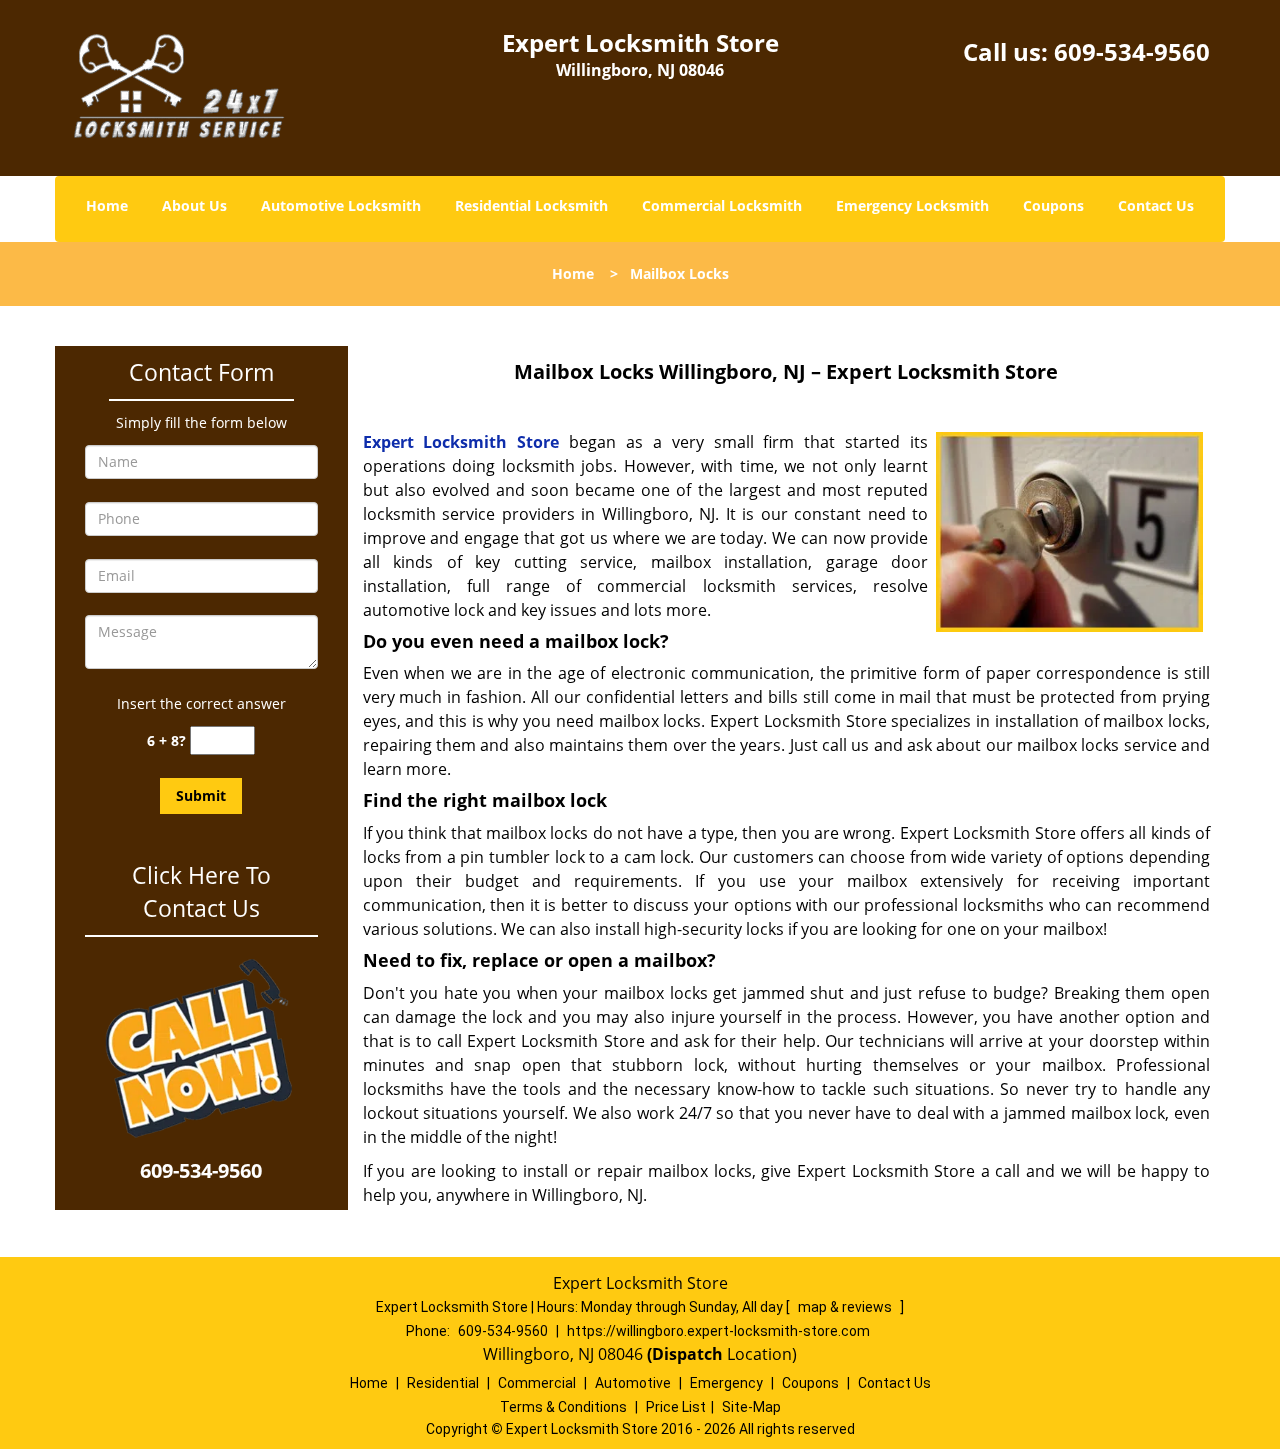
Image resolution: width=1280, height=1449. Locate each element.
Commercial (537, 1383)
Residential (443, 1383)
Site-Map (751, 1407)
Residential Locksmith (531, 205)
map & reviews (846, 1307)
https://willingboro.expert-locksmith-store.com (718, 1331)
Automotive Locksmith (341, 205)
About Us (194, 205)
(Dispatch (687, 1354)
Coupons (1053, 205)
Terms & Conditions (563, 1407)
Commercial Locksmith (722, 205)
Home (107, 205)
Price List (676, 1407)
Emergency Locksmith (912, 205)
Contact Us (1156, 205)
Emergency (726, 1383)
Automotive (633, 1383)
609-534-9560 (1132, 51)
